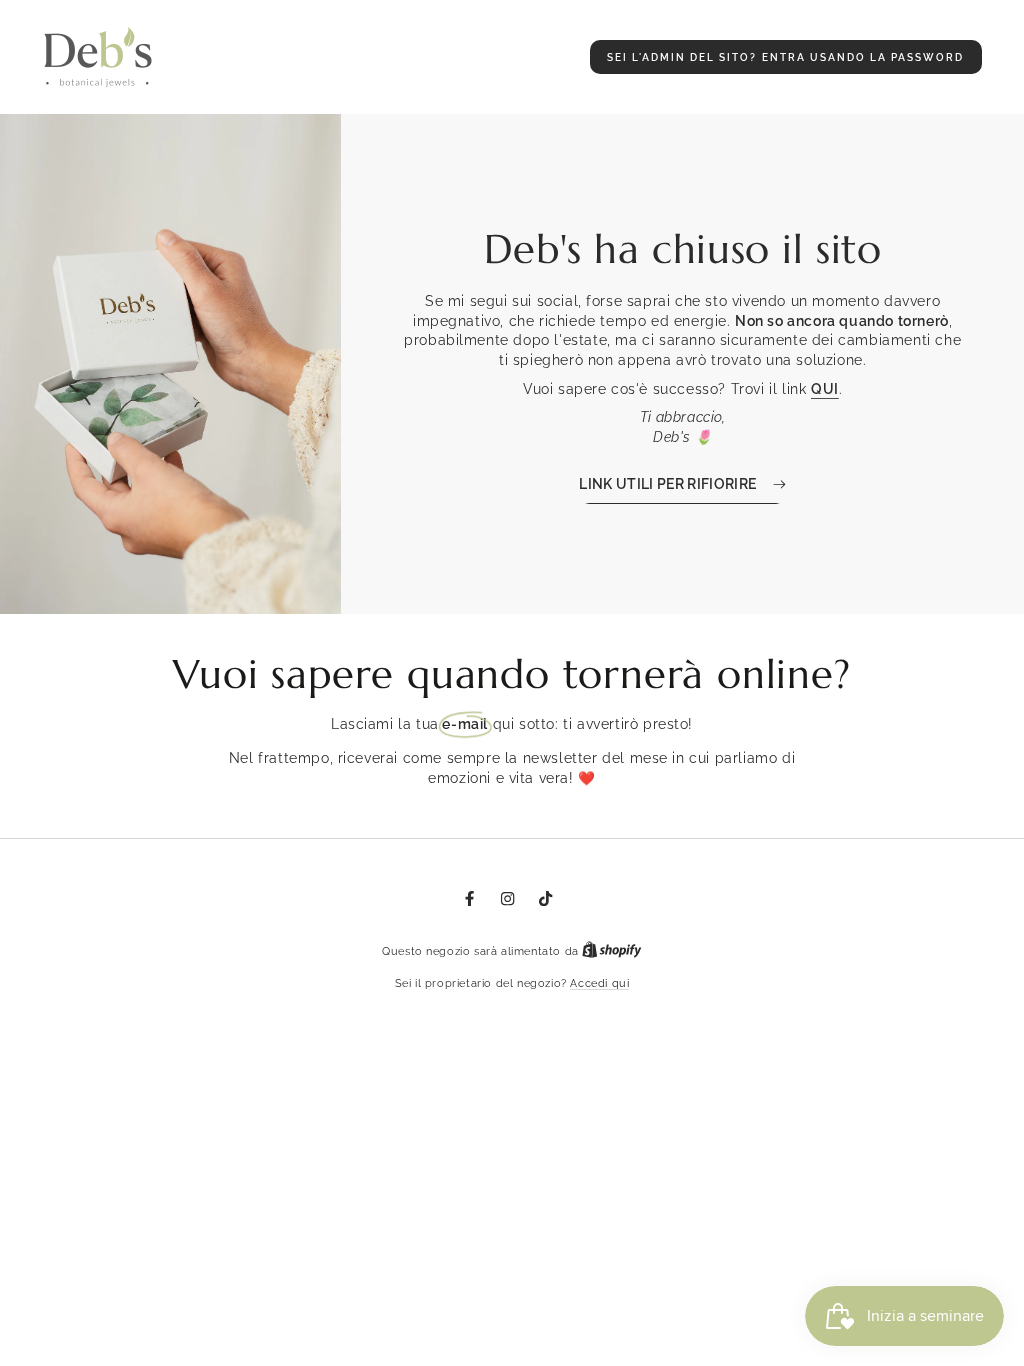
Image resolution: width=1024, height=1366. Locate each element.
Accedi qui (599, 983)
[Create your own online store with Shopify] (612, 951)
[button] (786, 57)
